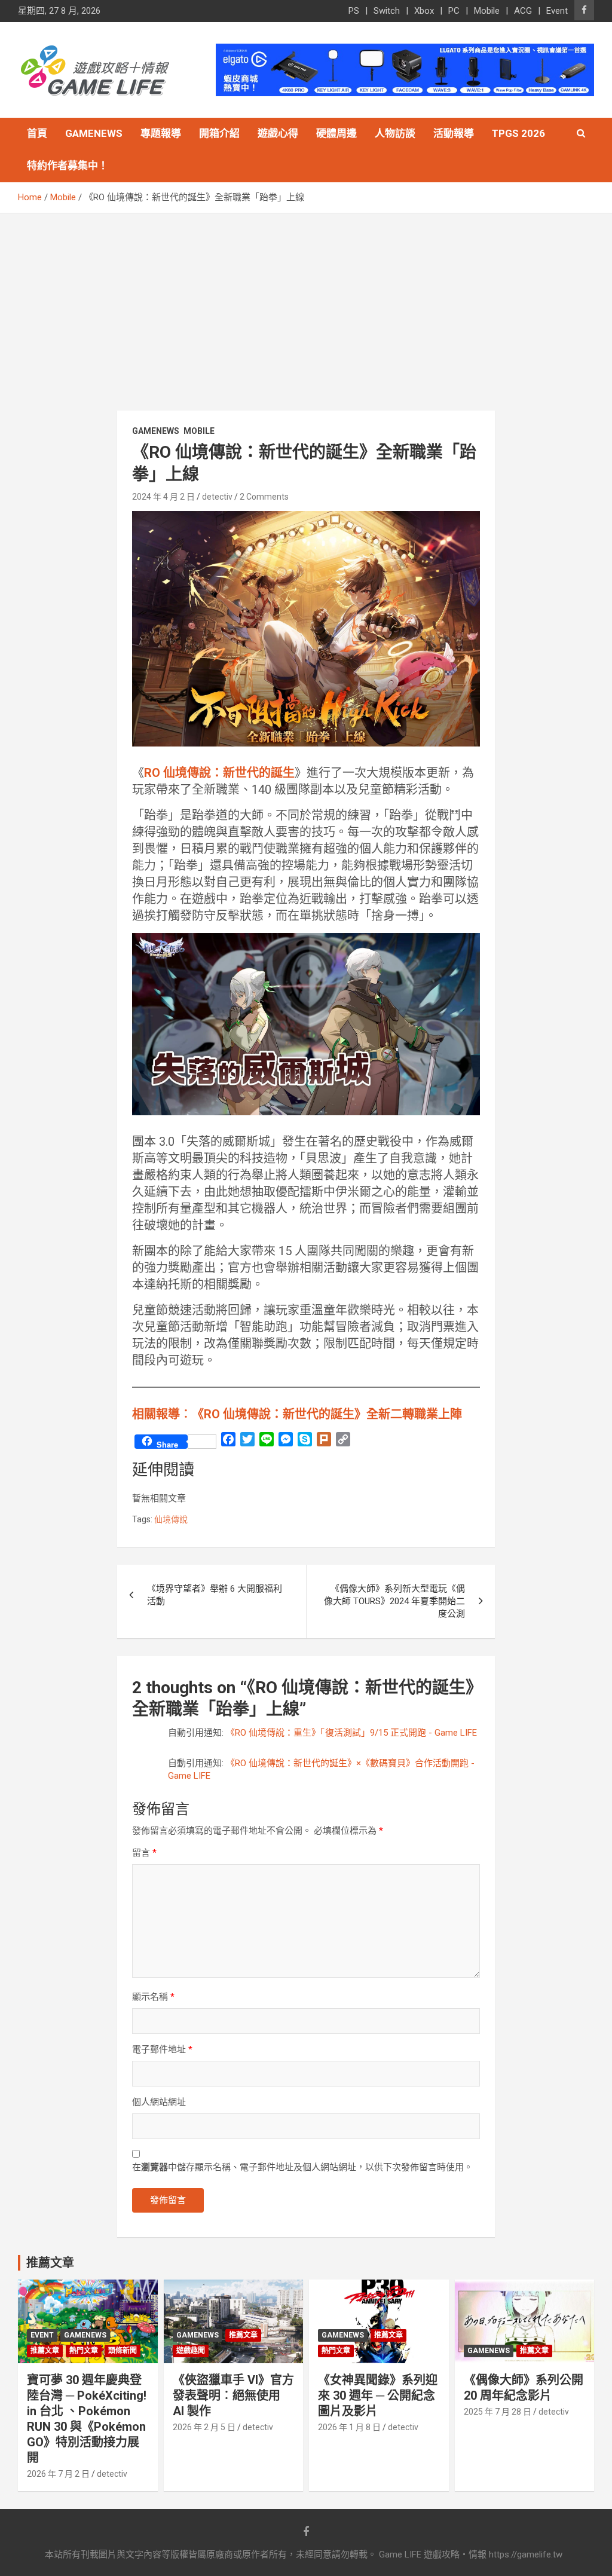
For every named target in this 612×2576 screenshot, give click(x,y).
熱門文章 (84, 2351)
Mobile (487, 11)
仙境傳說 (171, 1519)
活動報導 (454, 133)
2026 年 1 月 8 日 (349, 2427)
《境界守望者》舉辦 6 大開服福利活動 (215, 1595)
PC (454, 11)
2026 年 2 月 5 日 (204, 2427)
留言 (144, 1853)
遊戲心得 (278, 133)
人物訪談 (395, 133)
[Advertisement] (306, 303)
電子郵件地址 (162, 2049)
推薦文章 (45, 2351)
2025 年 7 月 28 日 (498, 2412)
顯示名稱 (153, 1997)
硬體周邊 (336, 133)
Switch (387, 11)
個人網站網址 (159, 2102)
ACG (523, 11)
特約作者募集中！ (68, 166)
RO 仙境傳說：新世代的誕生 (219, 773)
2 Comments (264, 497)
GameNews (94, 133)
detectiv (217, 497)
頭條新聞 (123, 2351)
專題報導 (161, 133)
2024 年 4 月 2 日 (163, 497)
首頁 (37, 133)
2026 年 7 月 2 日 (58, 2474)
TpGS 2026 (518, 133)
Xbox (424, 11)
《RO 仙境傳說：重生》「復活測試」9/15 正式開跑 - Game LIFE (351, 1733)
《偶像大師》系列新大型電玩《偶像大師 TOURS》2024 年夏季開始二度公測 (394, 1601)
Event (557, 11)
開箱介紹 (219, 133)
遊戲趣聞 (191, 2351)
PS (354, 11)
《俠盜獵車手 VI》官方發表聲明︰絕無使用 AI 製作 (233, 2396)
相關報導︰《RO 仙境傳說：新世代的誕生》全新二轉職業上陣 (297, 1414)
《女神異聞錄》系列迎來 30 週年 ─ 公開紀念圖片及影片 (378, 2396)
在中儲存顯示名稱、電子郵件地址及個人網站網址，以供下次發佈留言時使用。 (302, 2167)
